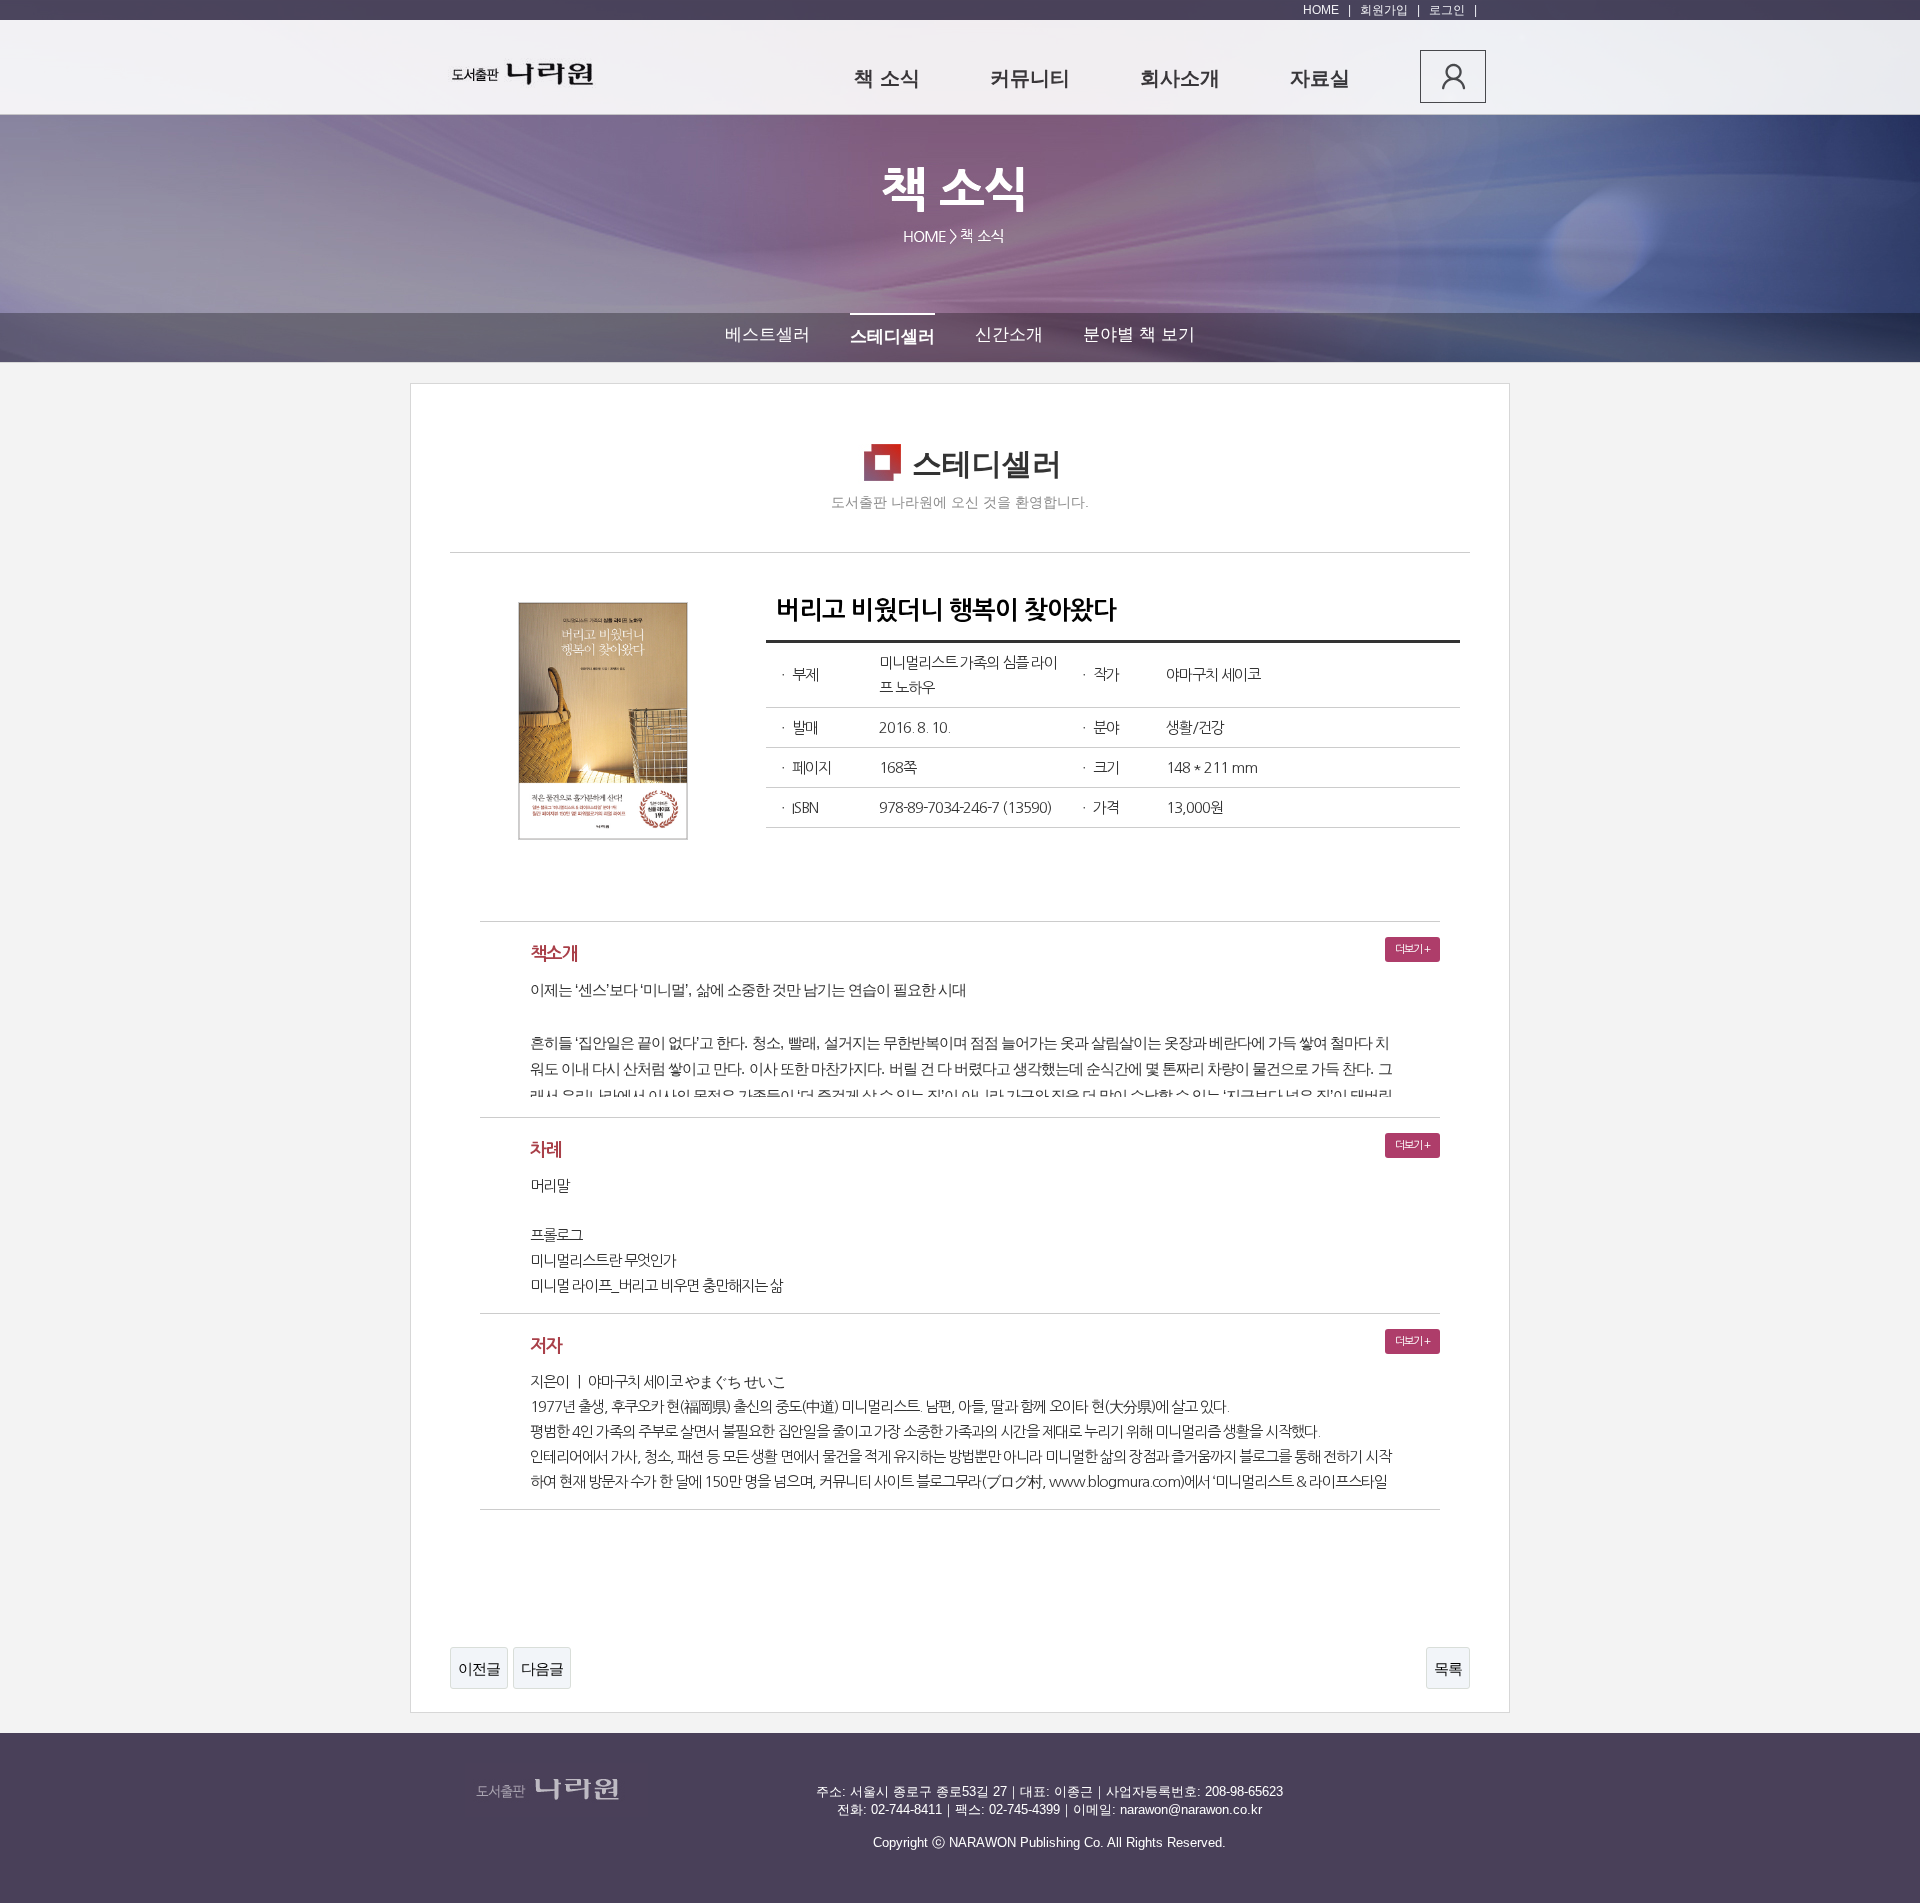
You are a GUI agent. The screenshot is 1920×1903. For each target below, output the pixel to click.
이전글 (479, 1668)
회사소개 (1180, 78)
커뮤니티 (1030, 78)
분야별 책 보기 (1139, 334)
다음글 (542, 1668)
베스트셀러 (767, 334)
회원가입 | (1387, 10)
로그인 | (1450, 10)
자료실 (1320, 78)
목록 (1448, 1668)
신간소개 (1009, 334)
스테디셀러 (892, 336)
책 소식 (887, 78)
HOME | (1327, 10)
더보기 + (1412, 949)
